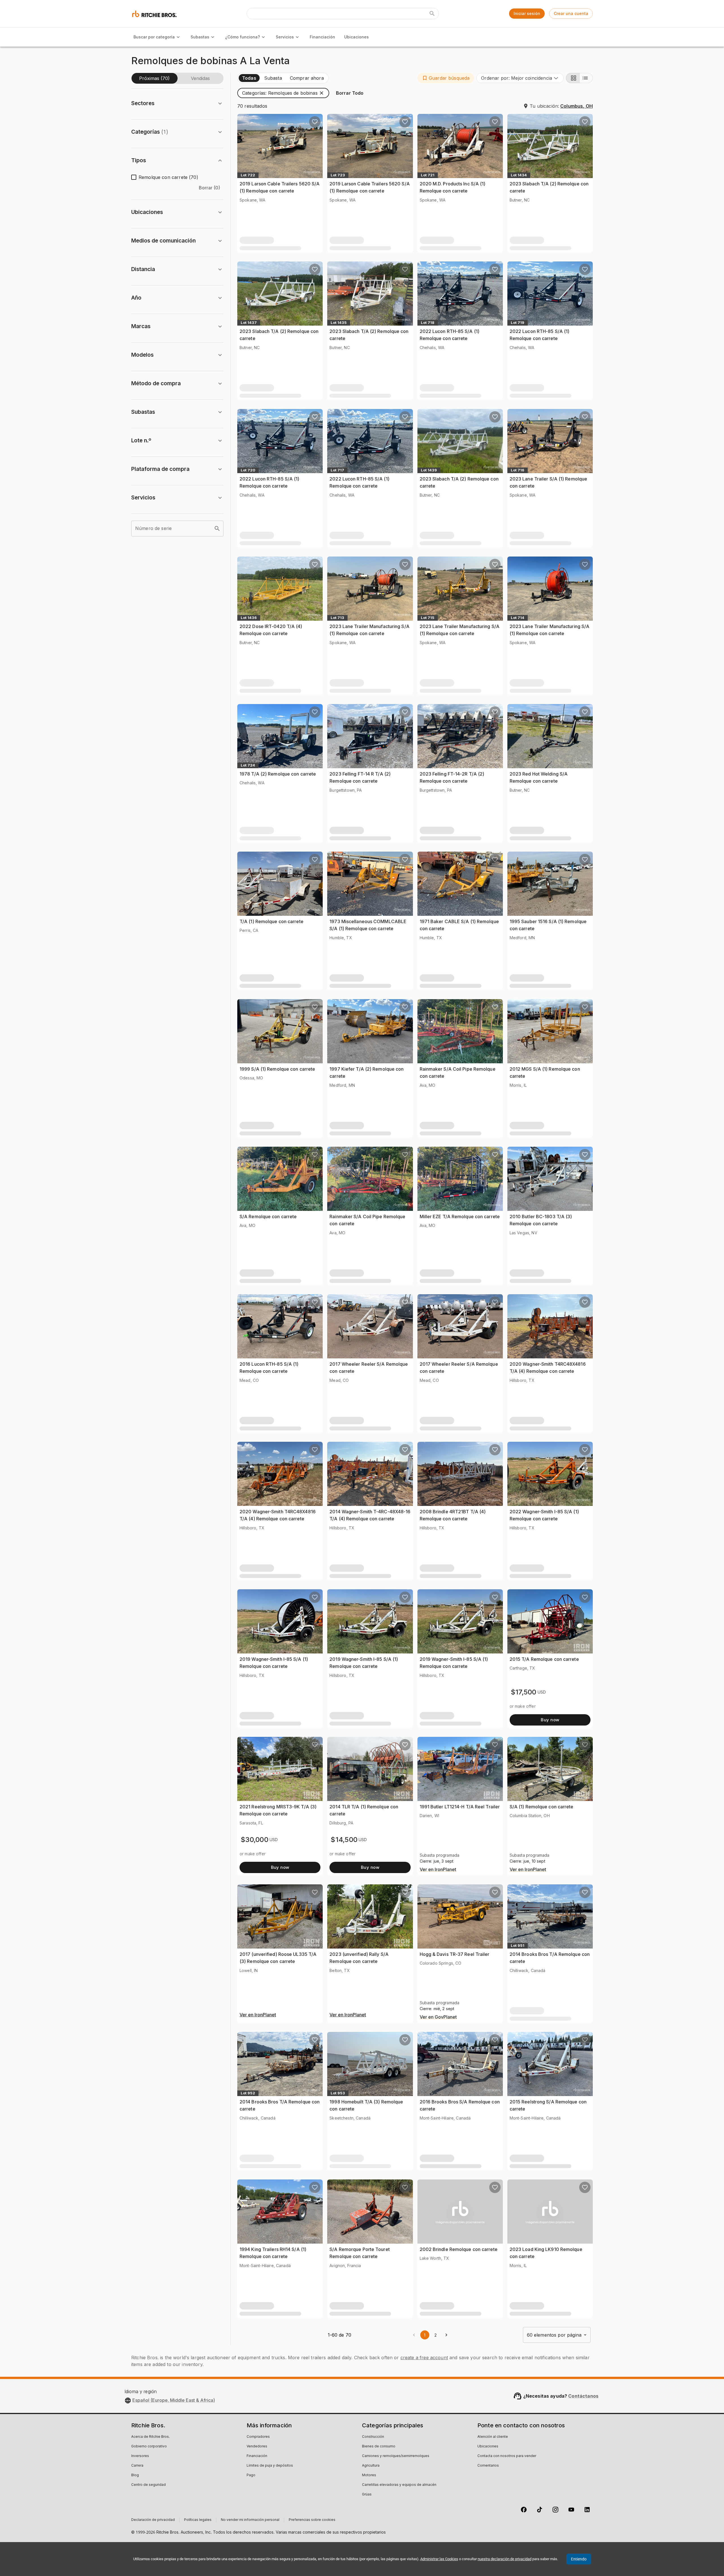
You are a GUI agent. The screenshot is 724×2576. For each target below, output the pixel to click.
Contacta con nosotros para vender (507, 2456)
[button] (446, 78)
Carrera (137, 2466)
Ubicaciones (356, 37)
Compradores (258, 2437)
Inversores (140, 2456)
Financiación (322, 37)
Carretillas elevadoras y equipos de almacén (399, 2485)
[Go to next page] (446, 2335)
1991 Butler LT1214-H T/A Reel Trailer (460, 1807)
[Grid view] (573, 78)
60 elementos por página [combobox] (554, 2335)
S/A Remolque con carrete (268, 1216)
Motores (369, 2475)
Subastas (200, 37)
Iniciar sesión (527, 13)
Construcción (373, 2437)
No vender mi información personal (250, 2520)
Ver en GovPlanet (438, 2017)
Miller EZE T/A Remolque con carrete (460, 1216)
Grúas (367, 2495)
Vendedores (257, 2447)
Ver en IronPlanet (438, 1870)
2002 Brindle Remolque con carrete (459, 2249)
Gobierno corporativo (149, 2447)
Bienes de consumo (379, 2447)
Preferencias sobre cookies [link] (312, 2520)
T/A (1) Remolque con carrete (271, 921)
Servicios (285, 37)
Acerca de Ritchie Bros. (150, 2437)
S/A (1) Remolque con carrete (542, 1807)
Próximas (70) (154, 78)
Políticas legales (198, 2520)
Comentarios (488, 2466)
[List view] (586, 78)
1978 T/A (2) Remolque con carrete (278, 774)
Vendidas (200, 78)
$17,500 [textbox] (524, 1692)
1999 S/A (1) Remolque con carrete (277, 1069)
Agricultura (371, 2466)
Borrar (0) (209, 188)
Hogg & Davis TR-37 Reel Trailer (455, 1954)
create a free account (424, 2358)
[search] (217, 529)
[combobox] (520, 78)
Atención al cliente (493, 2437)
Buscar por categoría (154, 37)
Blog (135, 2475)
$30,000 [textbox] (255, 1840)
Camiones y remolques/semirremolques (396, 2456)
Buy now (550, 1720)
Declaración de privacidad (153, 2520)
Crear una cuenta (571, 13)
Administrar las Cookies (439, 2559)
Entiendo (579, 2559)
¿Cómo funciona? (243, 37)
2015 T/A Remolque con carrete (544, 1659)
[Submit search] (432, 14)
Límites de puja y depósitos (270, 2466)
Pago (251, 2475)
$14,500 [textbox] (344, 1840)
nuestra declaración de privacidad (505, 2559)
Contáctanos (583, 2396)
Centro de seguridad (148, 2485)
